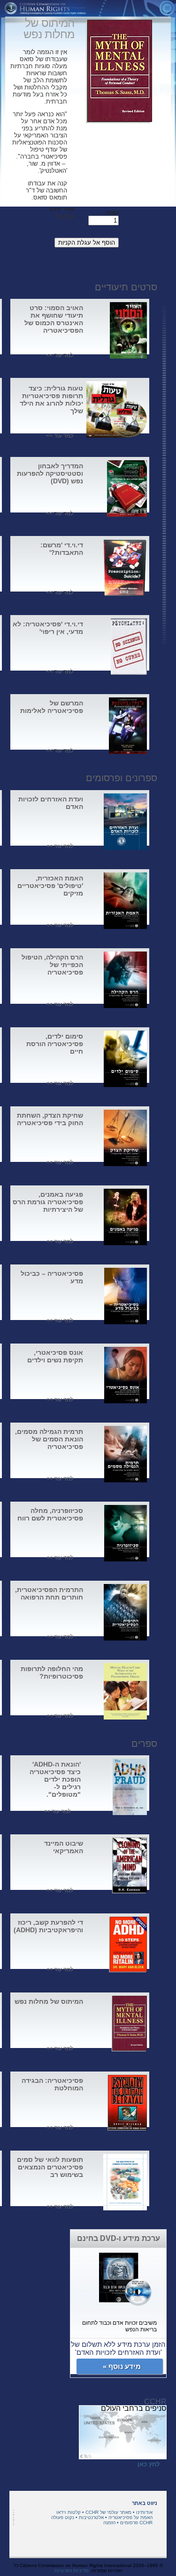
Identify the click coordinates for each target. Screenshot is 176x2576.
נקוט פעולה (63, 2517)
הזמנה (109, 2523)
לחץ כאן (149, 2464)
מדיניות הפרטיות (72, 2571)
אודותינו (144, 2512)
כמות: (112, 213)
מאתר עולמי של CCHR (108, 2512)
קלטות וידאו (69, 2512)
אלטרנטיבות (91, 2517)
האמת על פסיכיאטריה (130, 2517)
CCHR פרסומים (136, 2523)
